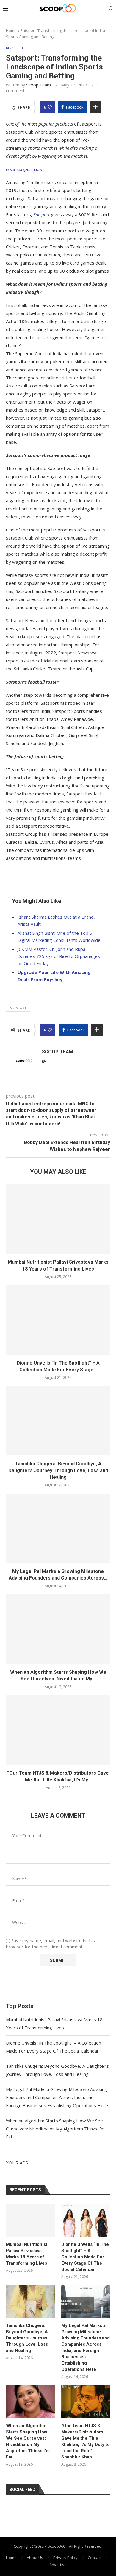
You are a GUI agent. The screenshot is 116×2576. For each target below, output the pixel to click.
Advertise (58, 2565)
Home (11, 30)
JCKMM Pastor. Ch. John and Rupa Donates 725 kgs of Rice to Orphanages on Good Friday (59, 956)
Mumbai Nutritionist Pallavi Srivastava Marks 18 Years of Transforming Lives (27, 2254)
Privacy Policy (65, 2558)
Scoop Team (39, 85)
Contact (95, 2558)
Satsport (18, 1008)
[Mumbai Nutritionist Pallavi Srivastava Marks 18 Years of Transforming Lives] (58, 1219)
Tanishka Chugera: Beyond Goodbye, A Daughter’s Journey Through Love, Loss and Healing (58, 1470)
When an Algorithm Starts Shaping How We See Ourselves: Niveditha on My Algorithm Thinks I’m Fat (55, 2129)
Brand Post (15, 48)
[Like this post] (50, 107)
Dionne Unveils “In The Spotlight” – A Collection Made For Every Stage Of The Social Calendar (85, 2257)
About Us (35, 2558)
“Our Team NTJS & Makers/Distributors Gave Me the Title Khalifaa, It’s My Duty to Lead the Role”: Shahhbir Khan (86, 2441)
